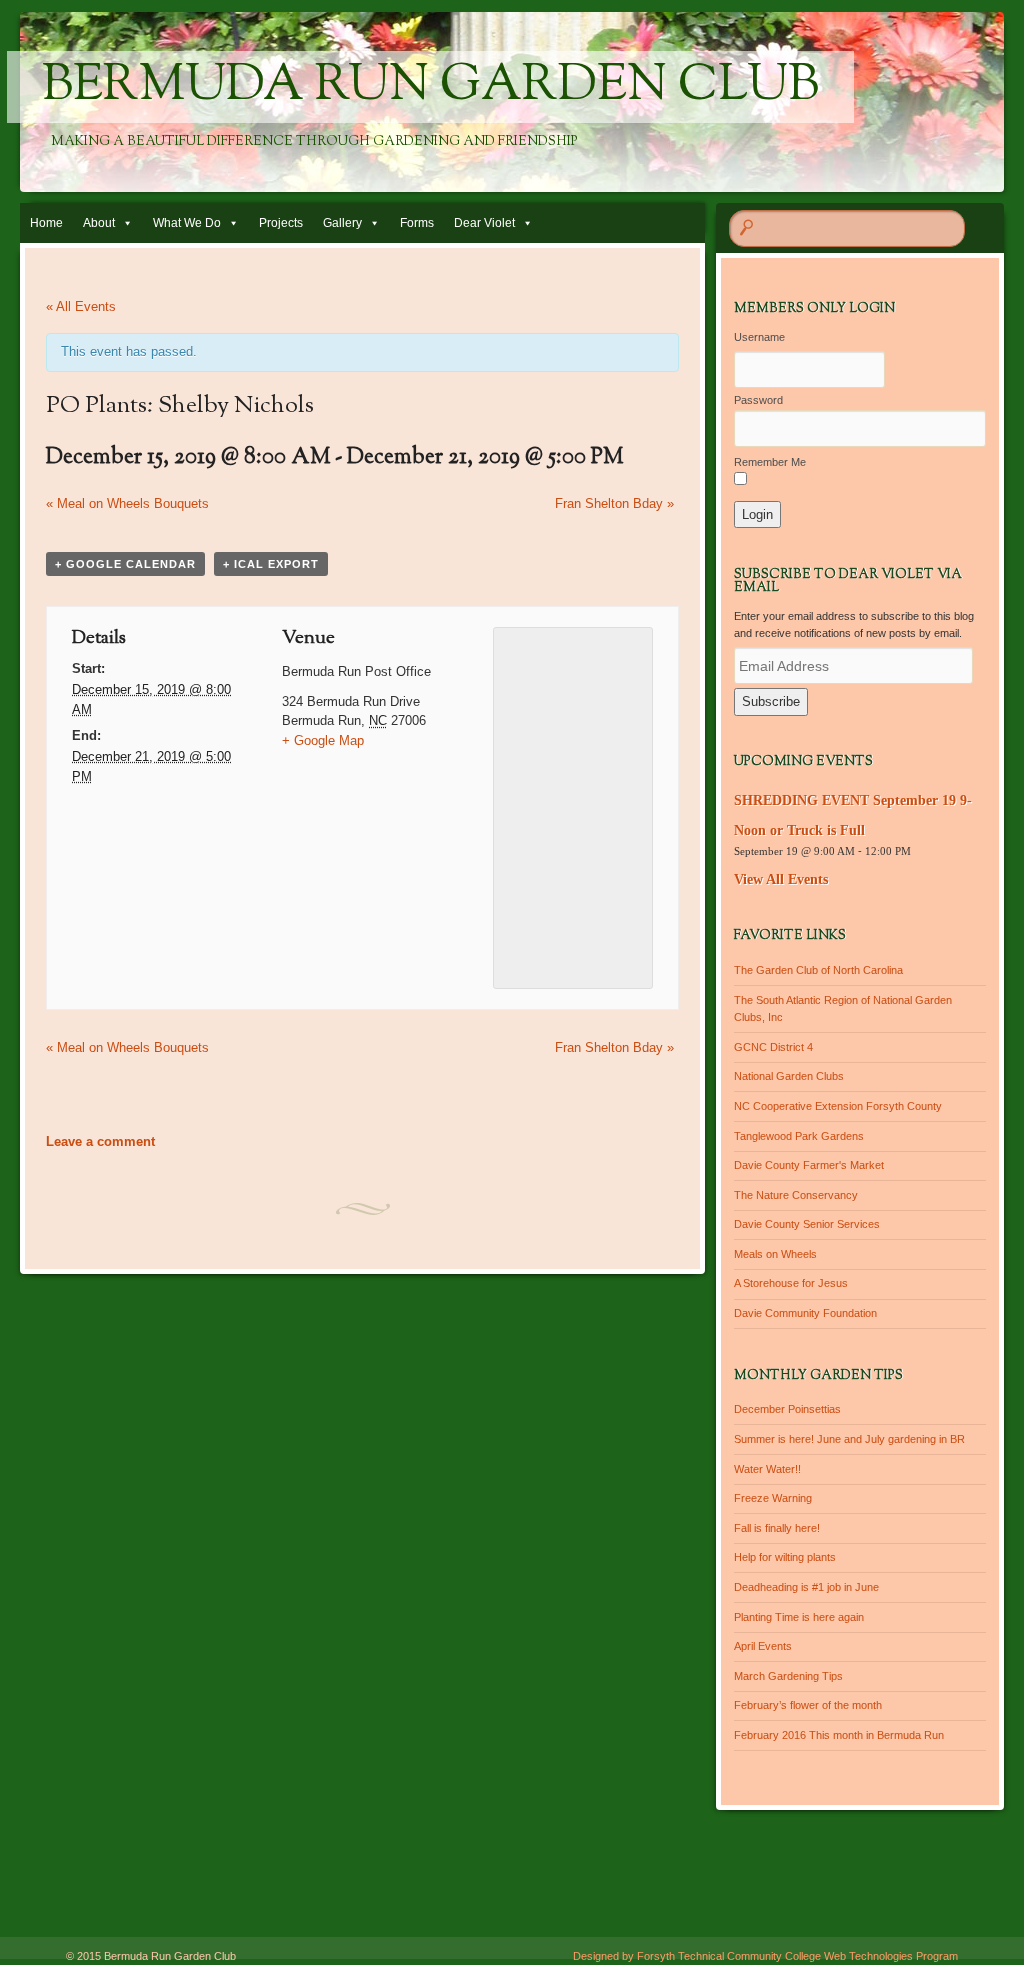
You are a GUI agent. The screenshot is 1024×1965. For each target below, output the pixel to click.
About (99, 223)
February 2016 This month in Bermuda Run (839, 1735)
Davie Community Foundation (805, 1313)
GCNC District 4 (773, 1047)
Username (759, 337)
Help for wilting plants (785, 1557)
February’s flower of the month (808, 1705)
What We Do (187, 223)
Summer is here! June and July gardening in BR (849, 1439)
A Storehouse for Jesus (791, 1283)
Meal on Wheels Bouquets (127, 503)
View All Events (781, 879)
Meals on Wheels (775, 1254)
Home (46, 223)
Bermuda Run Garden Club (430, 87)
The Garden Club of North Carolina (818, 970)
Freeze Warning (773, 1498)
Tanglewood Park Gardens (799, 1136)
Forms (417, 223)
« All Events (81, 306)
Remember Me (770, 462)
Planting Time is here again (799, 1617)
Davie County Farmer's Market (809, 1165)
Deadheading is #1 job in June (806, 1587)
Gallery (342, 223)
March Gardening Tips (788, 1676)
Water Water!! (767, 1469)
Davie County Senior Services (807, 1224)
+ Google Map (323, 740)
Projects (281, 223)
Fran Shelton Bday (614, 503)
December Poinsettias (787, 1409)
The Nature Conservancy (796, 1195)
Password (758, 400)
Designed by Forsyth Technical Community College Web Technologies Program (765, 1956)
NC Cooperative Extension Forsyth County (838, 1106)
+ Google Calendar (125, 564)
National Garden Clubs (789, 1076)
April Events (763, 1646)
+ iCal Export (271, 564)
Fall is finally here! (777, 1528)
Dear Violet (484, 223)
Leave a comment (100, 1141)
